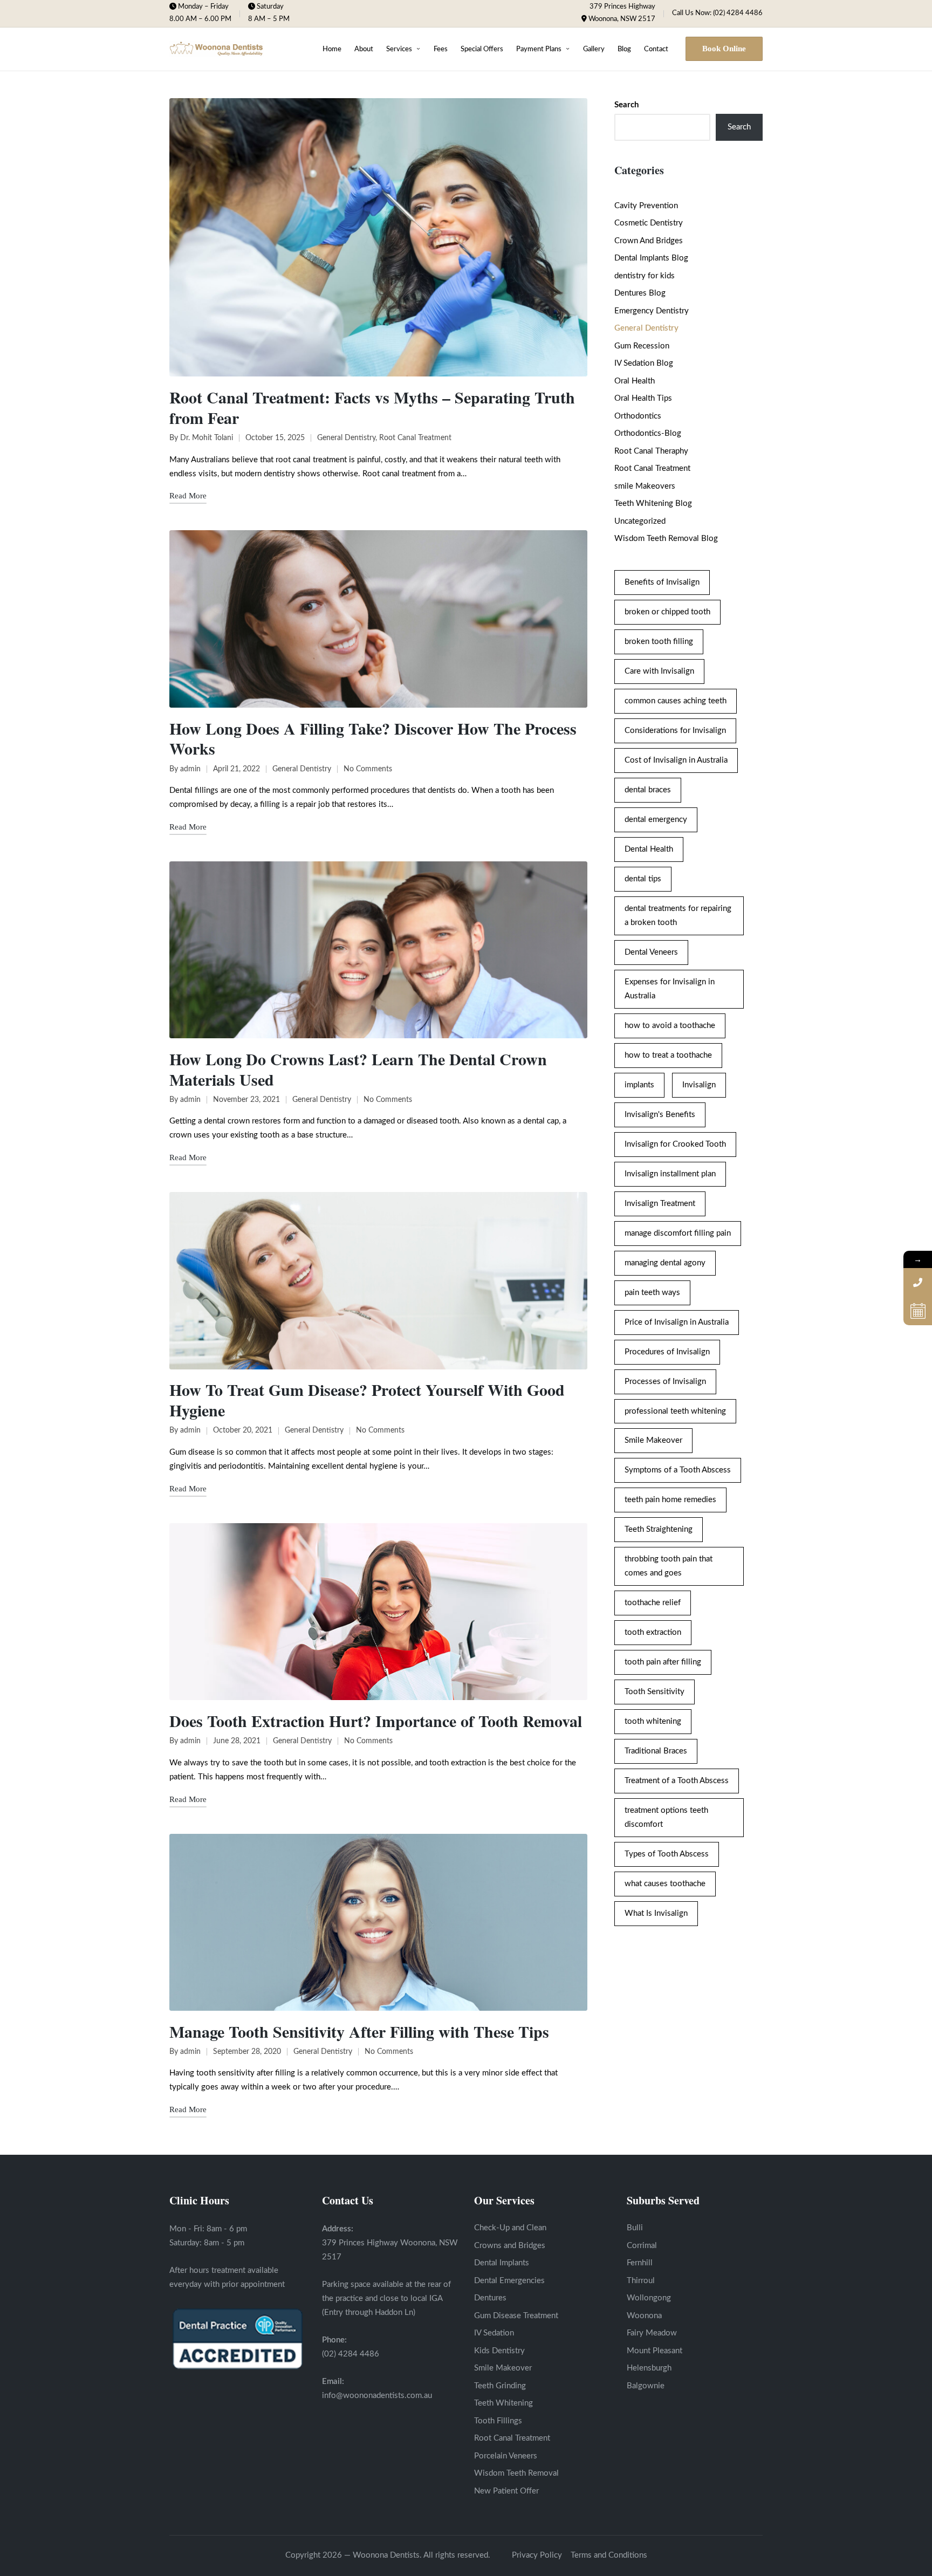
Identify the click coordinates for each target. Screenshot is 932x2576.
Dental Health (649, 849)
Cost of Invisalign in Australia (676, 760)
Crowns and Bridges (510, 2246)
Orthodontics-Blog (648, 433)
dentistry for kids (645, 276)
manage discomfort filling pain (678, 1233)
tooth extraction (653, 1632)
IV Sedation (494, 2333)
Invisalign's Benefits (660, 1115)
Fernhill (640, 2263)
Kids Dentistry (499, 2351)
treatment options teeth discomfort (666, 1817)
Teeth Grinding (500, 2386)
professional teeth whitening (675, 1411)
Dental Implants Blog (651, 258)
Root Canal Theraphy (651, 451)
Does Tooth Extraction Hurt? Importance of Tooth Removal (376, 1721)
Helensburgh (649, 2368)
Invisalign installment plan (670, 1174)
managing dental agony (665, 1263)
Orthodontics (638, 416)
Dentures (490, 2298)
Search (626, 105)
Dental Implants (502, 2263)
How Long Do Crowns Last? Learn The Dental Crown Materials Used (358, 1069)
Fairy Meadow (652, 2333)
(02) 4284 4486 (351, 2354)
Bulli (635, 2228)
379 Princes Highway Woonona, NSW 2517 (622, 13)
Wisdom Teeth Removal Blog (666, 539)
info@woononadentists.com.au (377, 2396)
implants (639, 1085)
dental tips (643, 879)
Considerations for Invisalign (675, 731)
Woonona (644, 2316)
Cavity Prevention (646, 206)
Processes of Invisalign (665, 1382)
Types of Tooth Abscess (667, 1854)
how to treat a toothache (668, 1055)
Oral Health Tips (643, 398)
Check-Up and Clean (510, 2228)
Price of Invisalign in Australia (677, 1322)
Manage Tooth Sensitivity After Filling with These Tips (359, 2031)
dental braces (648, 790)
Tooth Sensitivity (655, 1692)
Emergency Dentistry (652, 311)
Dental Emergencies (509, 2281)
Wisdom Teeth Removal (516, 2473)
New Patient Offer (506, 2491)
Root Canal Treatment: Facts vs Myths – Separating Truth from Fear (372, 407)
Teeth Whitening (503, 2403)
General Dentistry (346, 438)
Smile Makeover (653, 1440)
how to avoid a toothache (670, 1026)
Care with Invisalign (659, 671)
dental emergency (656, 820)
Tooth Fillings (498, 2421)
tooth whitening (653, 1721)
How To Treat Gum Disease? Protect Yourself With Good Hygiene (367, 1400)
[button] (724, 49)
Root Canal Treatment (415, 438)
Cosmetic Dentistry (649, 223)
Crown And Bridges (649, 241)
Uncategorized (640, 521)
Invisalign (699, 1085)
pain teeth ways (652, 1293)
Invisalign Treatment (660, 1204)
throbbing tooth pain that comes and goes (669, 1566)
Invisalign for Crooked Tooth (675, 1144)
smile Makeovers (645, 486)
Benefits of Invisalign (662, 582)
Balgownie (646, 2386)
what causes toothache (665, 1884)
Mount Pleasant (655, 2351)
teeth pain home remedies (670, 1500)
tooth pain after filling (663, 1662)
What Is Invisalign (656, 1913)
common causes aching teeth (676, 701)
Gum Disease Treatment (516, 2316)
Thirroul (641, 2281)
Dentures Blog (640, 293)
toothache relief (653, 1603)
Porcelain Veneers (506, 2456)
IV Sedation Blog (644, 363)
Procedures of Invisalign (667, 1352)
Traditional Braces (656, 1751)
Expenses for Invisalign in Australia (670, 989)
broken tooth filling (659, 642)
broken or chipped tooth (667, 612)
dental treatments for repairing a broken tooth (678, 916)
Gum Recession (642, 346)
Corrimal (642, 2246)
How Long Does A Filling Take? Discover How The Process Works (373, 738)
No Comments (368, 769)
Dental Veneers (651, 952)
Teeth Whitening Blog (653, 503)
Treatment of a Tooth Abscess (677, 1781)
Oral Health (635, 381)
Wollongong (649, 2298)
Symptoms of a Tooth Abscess (678, 1470)
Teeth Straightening (659, 1529)
